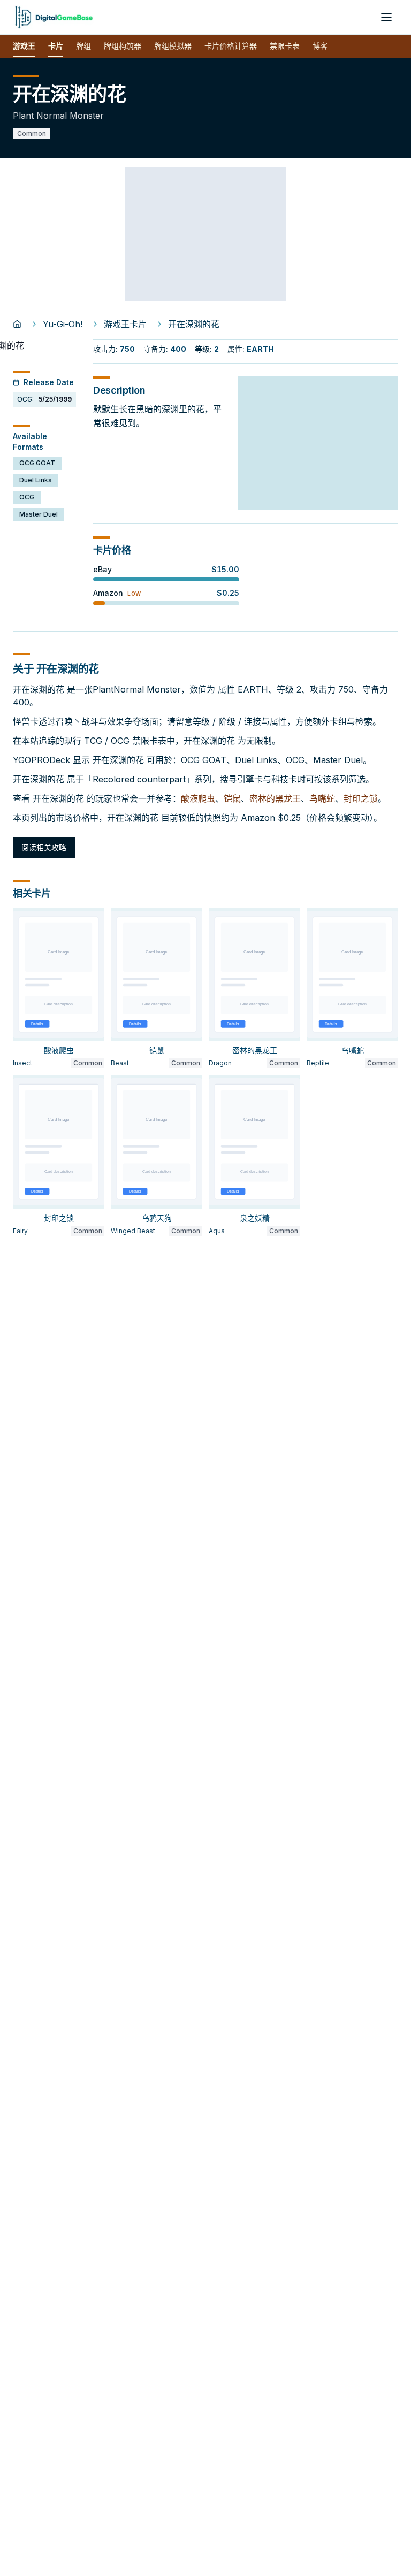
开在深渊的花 (194, 324)
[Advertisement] (205, 234)
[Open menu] (386, 17)
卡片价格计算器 (231, 46)
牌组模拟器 (173, 46)
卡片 (56, 46)
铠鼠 (232, 798)
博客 (320, 46)
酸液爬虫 (198, 798)
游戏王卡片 (125, 324)
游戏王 (24, 46)
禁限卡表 (285, 46)
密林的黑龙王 (275, 798)
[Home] (17, 324)
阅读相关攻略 (44, 847)
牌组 (83, 46)
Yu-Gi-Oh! (63, 324)
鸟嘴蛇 (322, 798)
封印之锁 (361, 798)
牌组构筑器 (123, 46)
